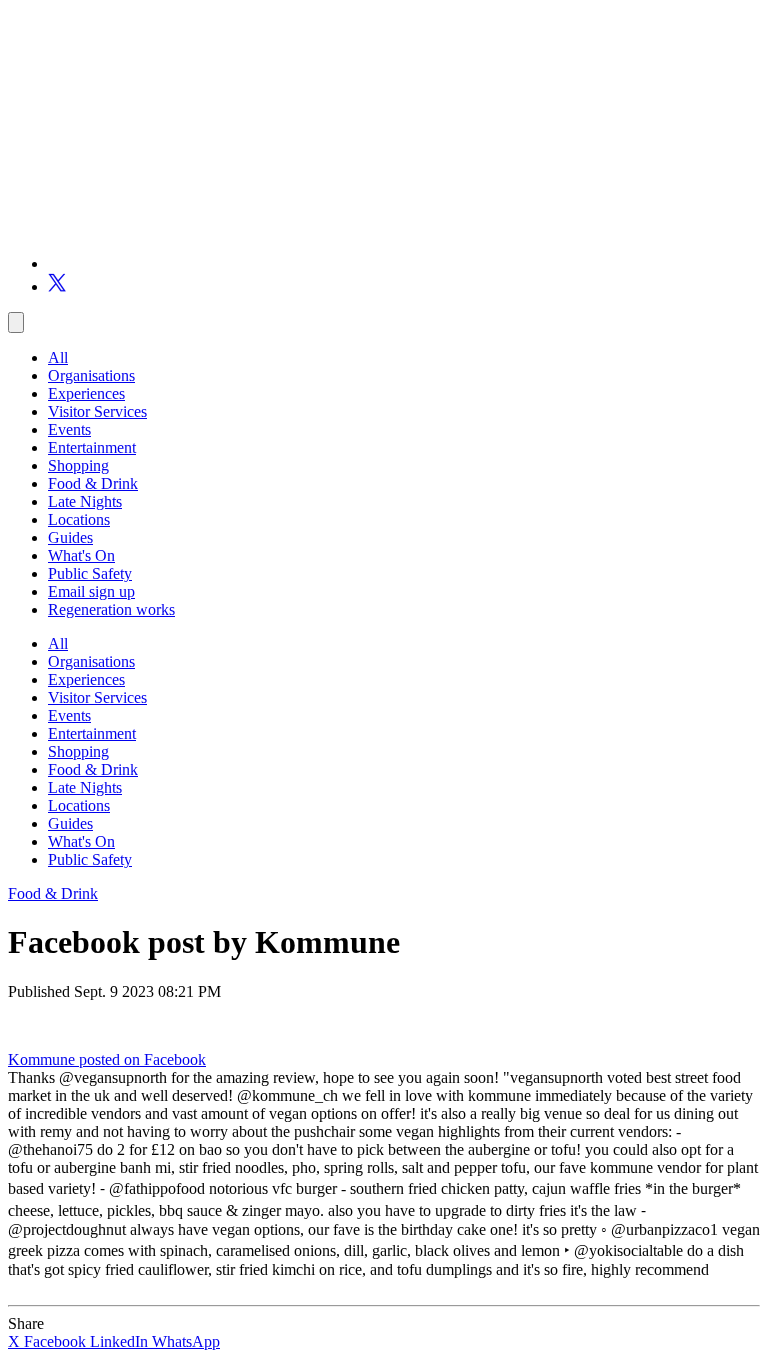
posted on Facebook (142, 1059)
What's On (81, 555)
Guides (70, 537)
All (58, 357)
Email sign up (91, 591)
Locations (79, 519)
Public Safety (90, 573)
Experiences (86, 393)
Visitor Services (97, 411)
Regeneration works (111, 609)
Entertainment (92, 447)
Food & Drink (93, 483)
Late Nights (85, 501)
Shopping (78, 465)
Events (69, 429)
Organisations (91, 375)
